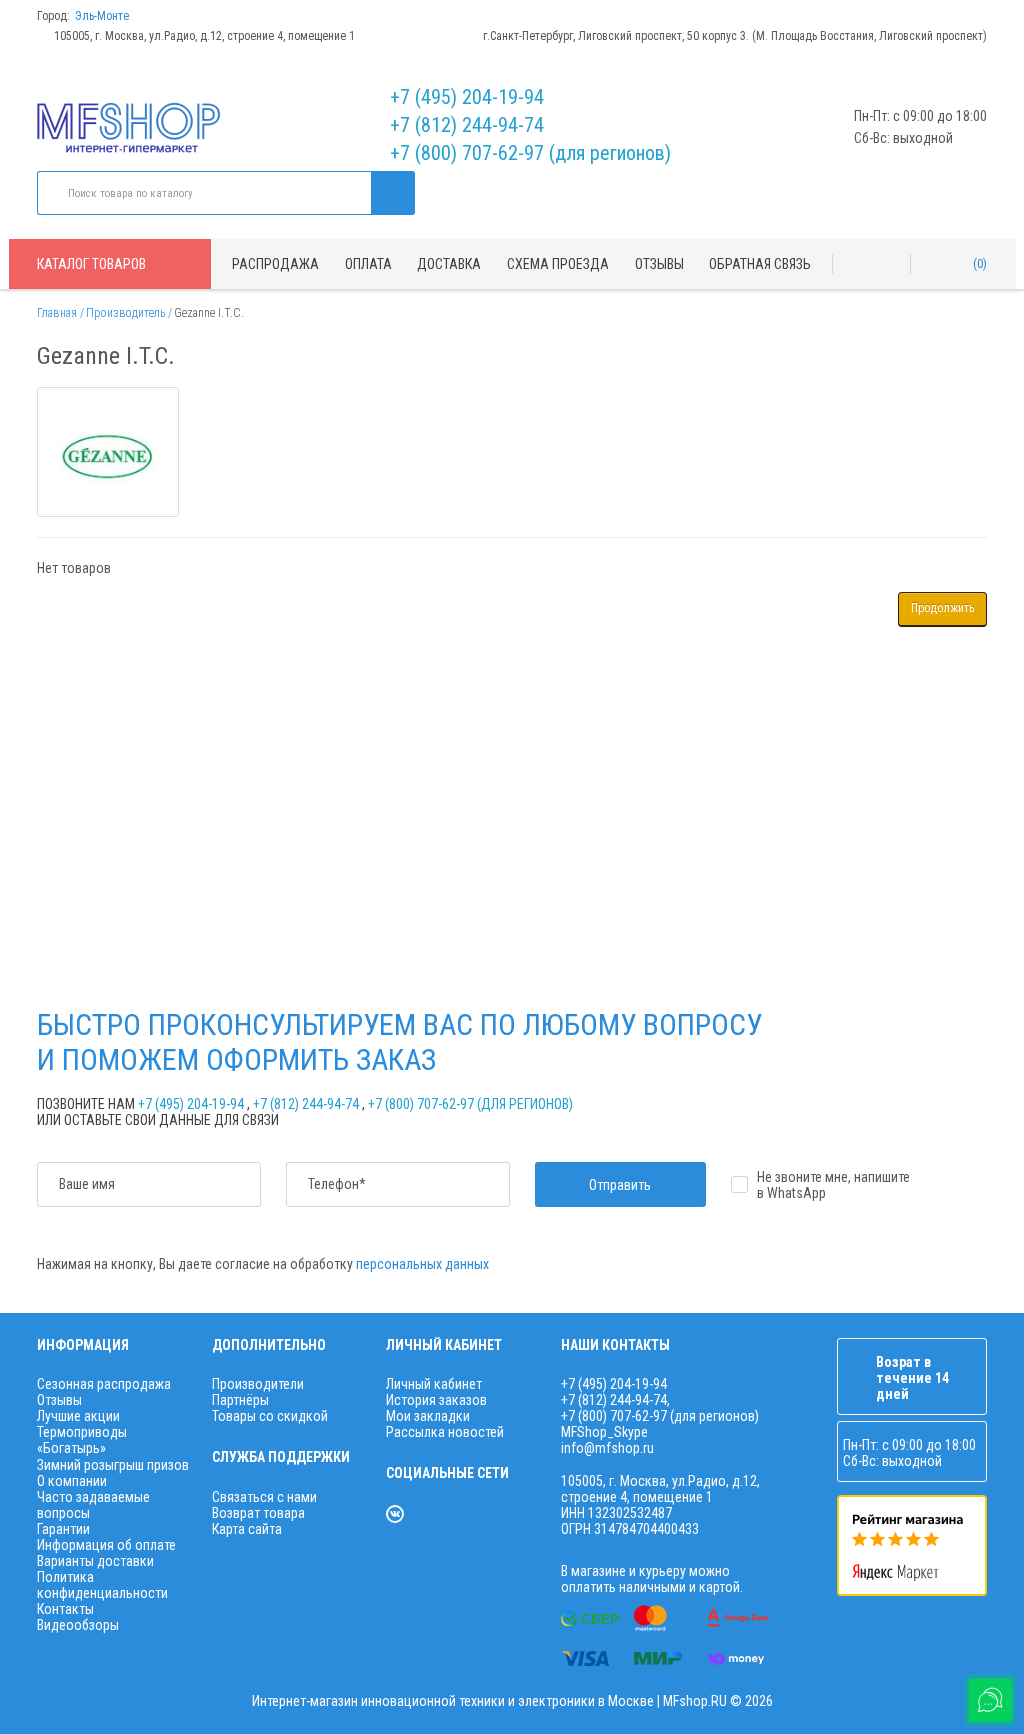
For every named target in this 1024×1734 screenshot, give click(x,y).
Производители (258, 1384)
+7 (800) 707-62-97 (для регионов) (530, 153)
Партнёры (240, 1400)
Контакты (65, 1609)
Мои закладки (428, 1416)
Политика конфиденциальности (102, 1585)
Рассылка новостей (445, 1432)
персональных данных (422, 1264)
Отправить (620, 1185)
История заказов (436, 1400)
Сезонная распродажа (104, 1384)
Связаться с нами (264, 1497)
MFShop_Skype (604, 1432)
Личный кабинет (434, 1384)
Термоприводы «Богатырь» (82, 1440)
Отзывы (659, 264)
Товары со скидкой (270, 1416)
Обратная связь (760, 264)
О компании (72, 1481)
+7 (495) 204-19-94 (467, 97)
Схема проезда (558, 264)
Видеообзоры (78, 1625)
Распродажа (275, 264)
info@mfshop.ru (607, 1448)
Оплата (368, 264)
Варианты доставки (95, 1561)
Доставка (449, 264)
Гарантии (63, 1529)
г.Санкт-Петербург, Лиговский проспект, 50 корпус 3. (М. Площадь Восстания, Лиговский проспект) (735, 36)
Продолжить (942, 608)
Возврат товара (258, 1513)
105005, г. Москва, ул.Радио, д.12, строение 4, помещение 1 (204, 36)
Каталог (91, 264)
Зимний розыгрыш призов (113, 1465)
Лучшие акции (78, 1416)
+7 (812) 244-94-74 (467, 125)
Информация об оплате (106, 1545)
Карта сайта (247, 1529)
